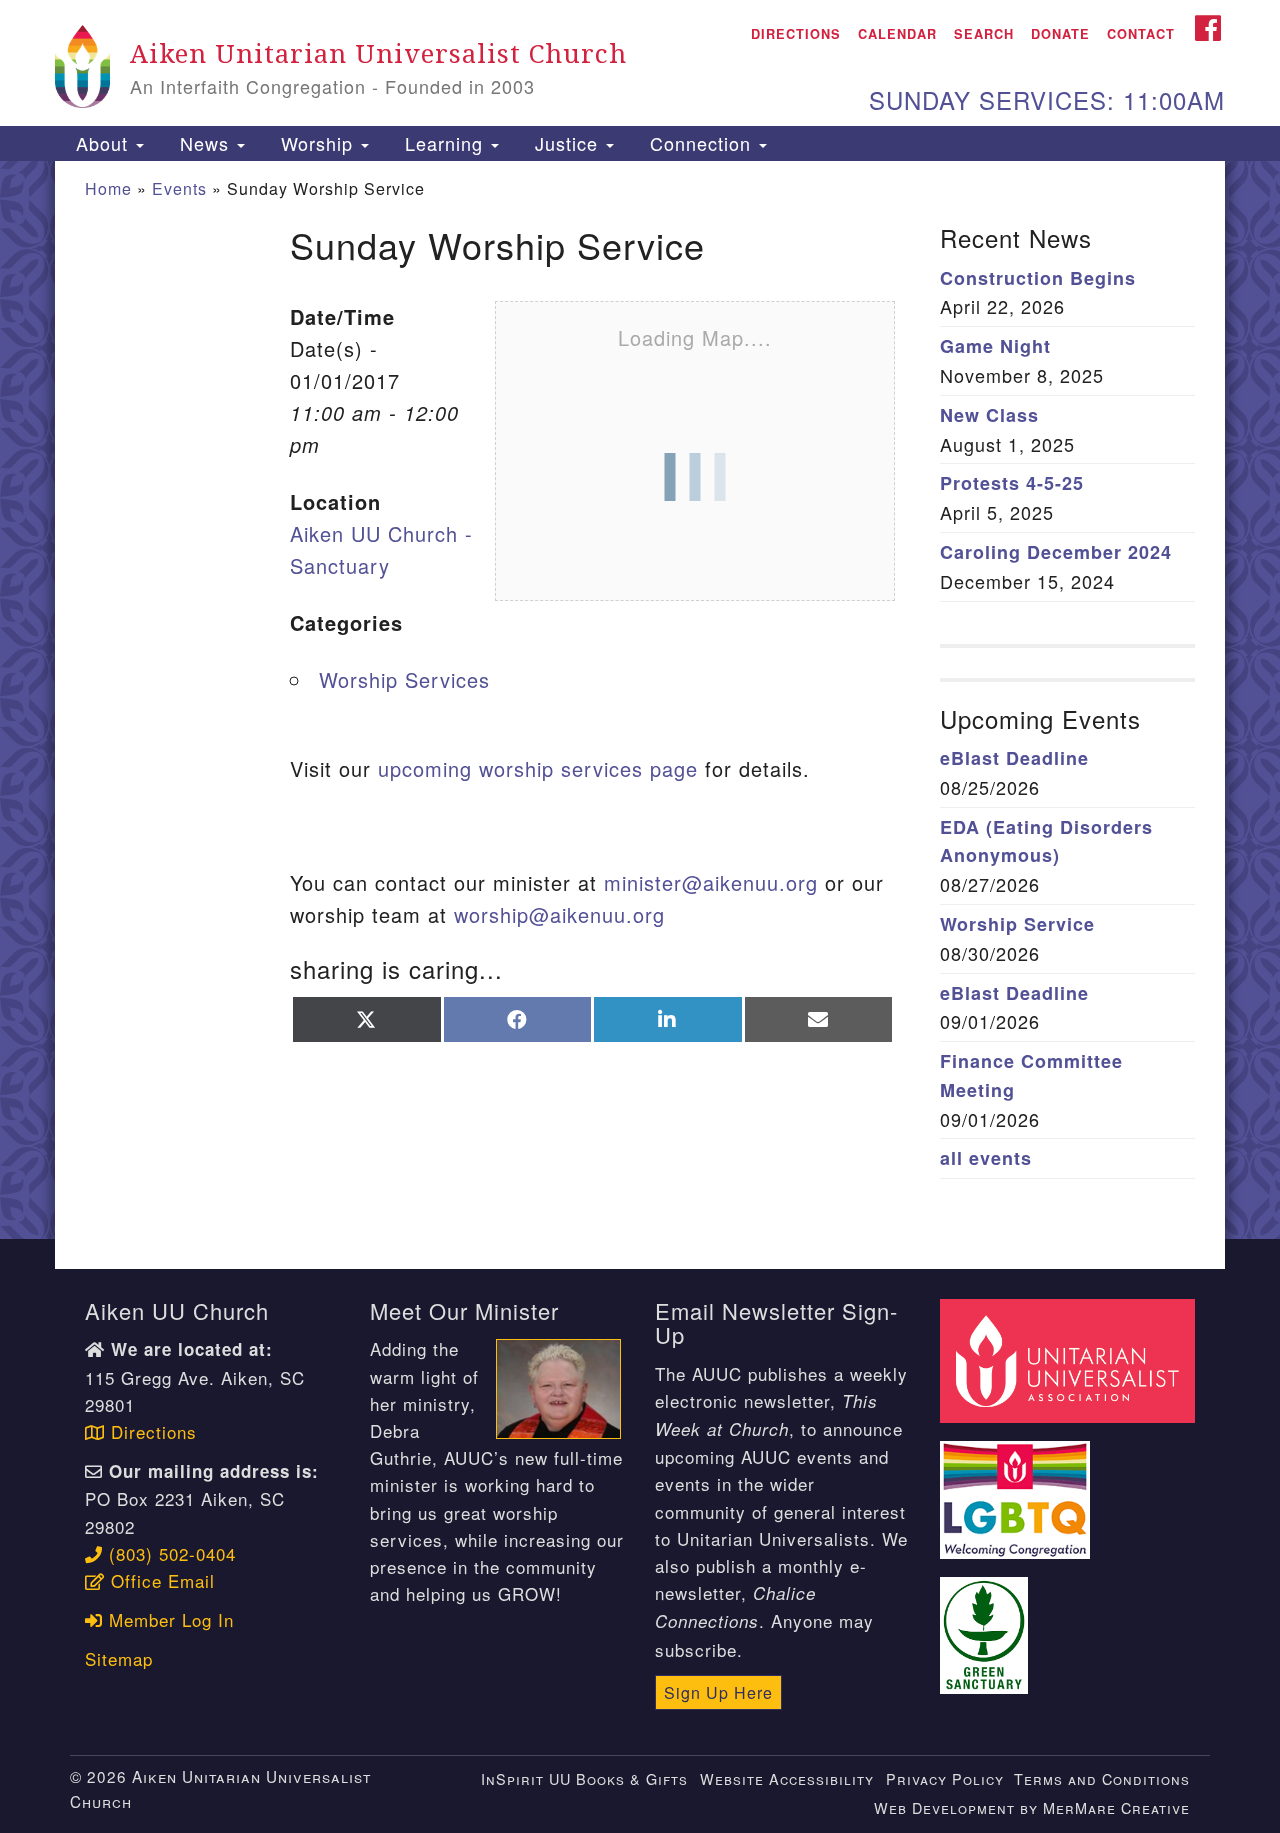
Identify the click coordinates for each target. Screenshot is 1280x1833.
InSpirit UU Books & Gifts (584, 1778)
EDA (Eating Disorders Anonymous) (1046, 841)
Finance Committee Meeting (1031, 1075)
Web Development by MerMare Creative (1032, 1807)
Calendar (897, 34)
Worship (317, 143)
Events (179, 188)
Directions (796, 34)
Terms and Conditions (1102, 1778)
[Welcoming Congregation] (1018, 1488)
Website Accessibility (787, 1778)
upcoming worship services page (538, 768)
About (102, 143)
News (204, 143)
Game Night (995, 346)
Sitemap (119, 1658)
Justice (566, 143)
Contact (1141, 34)
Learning (444, 143)
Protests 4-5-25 (1012, 483)
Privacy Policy (945, 1778)
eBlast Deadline (1014, 758)
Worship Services (404, 679)
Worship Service (1017, 924)
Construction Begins (1038, 278)
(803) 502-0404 (169, 1553)
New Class (989, 415)
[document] (640, 700)
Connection (700, 143)
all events (986, 1158)
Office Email (160, 1580)
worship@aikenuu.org (559, 914)
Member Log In (168, 1619)
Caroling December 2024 (1056, 552)
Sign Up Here (718, 1692)
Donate (1060, 34)
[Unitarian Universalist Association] (1070, 1358)
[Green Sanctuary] (987, 1623)
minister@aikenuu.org (711, 882)
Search (984, 34)
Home (108, 188)
